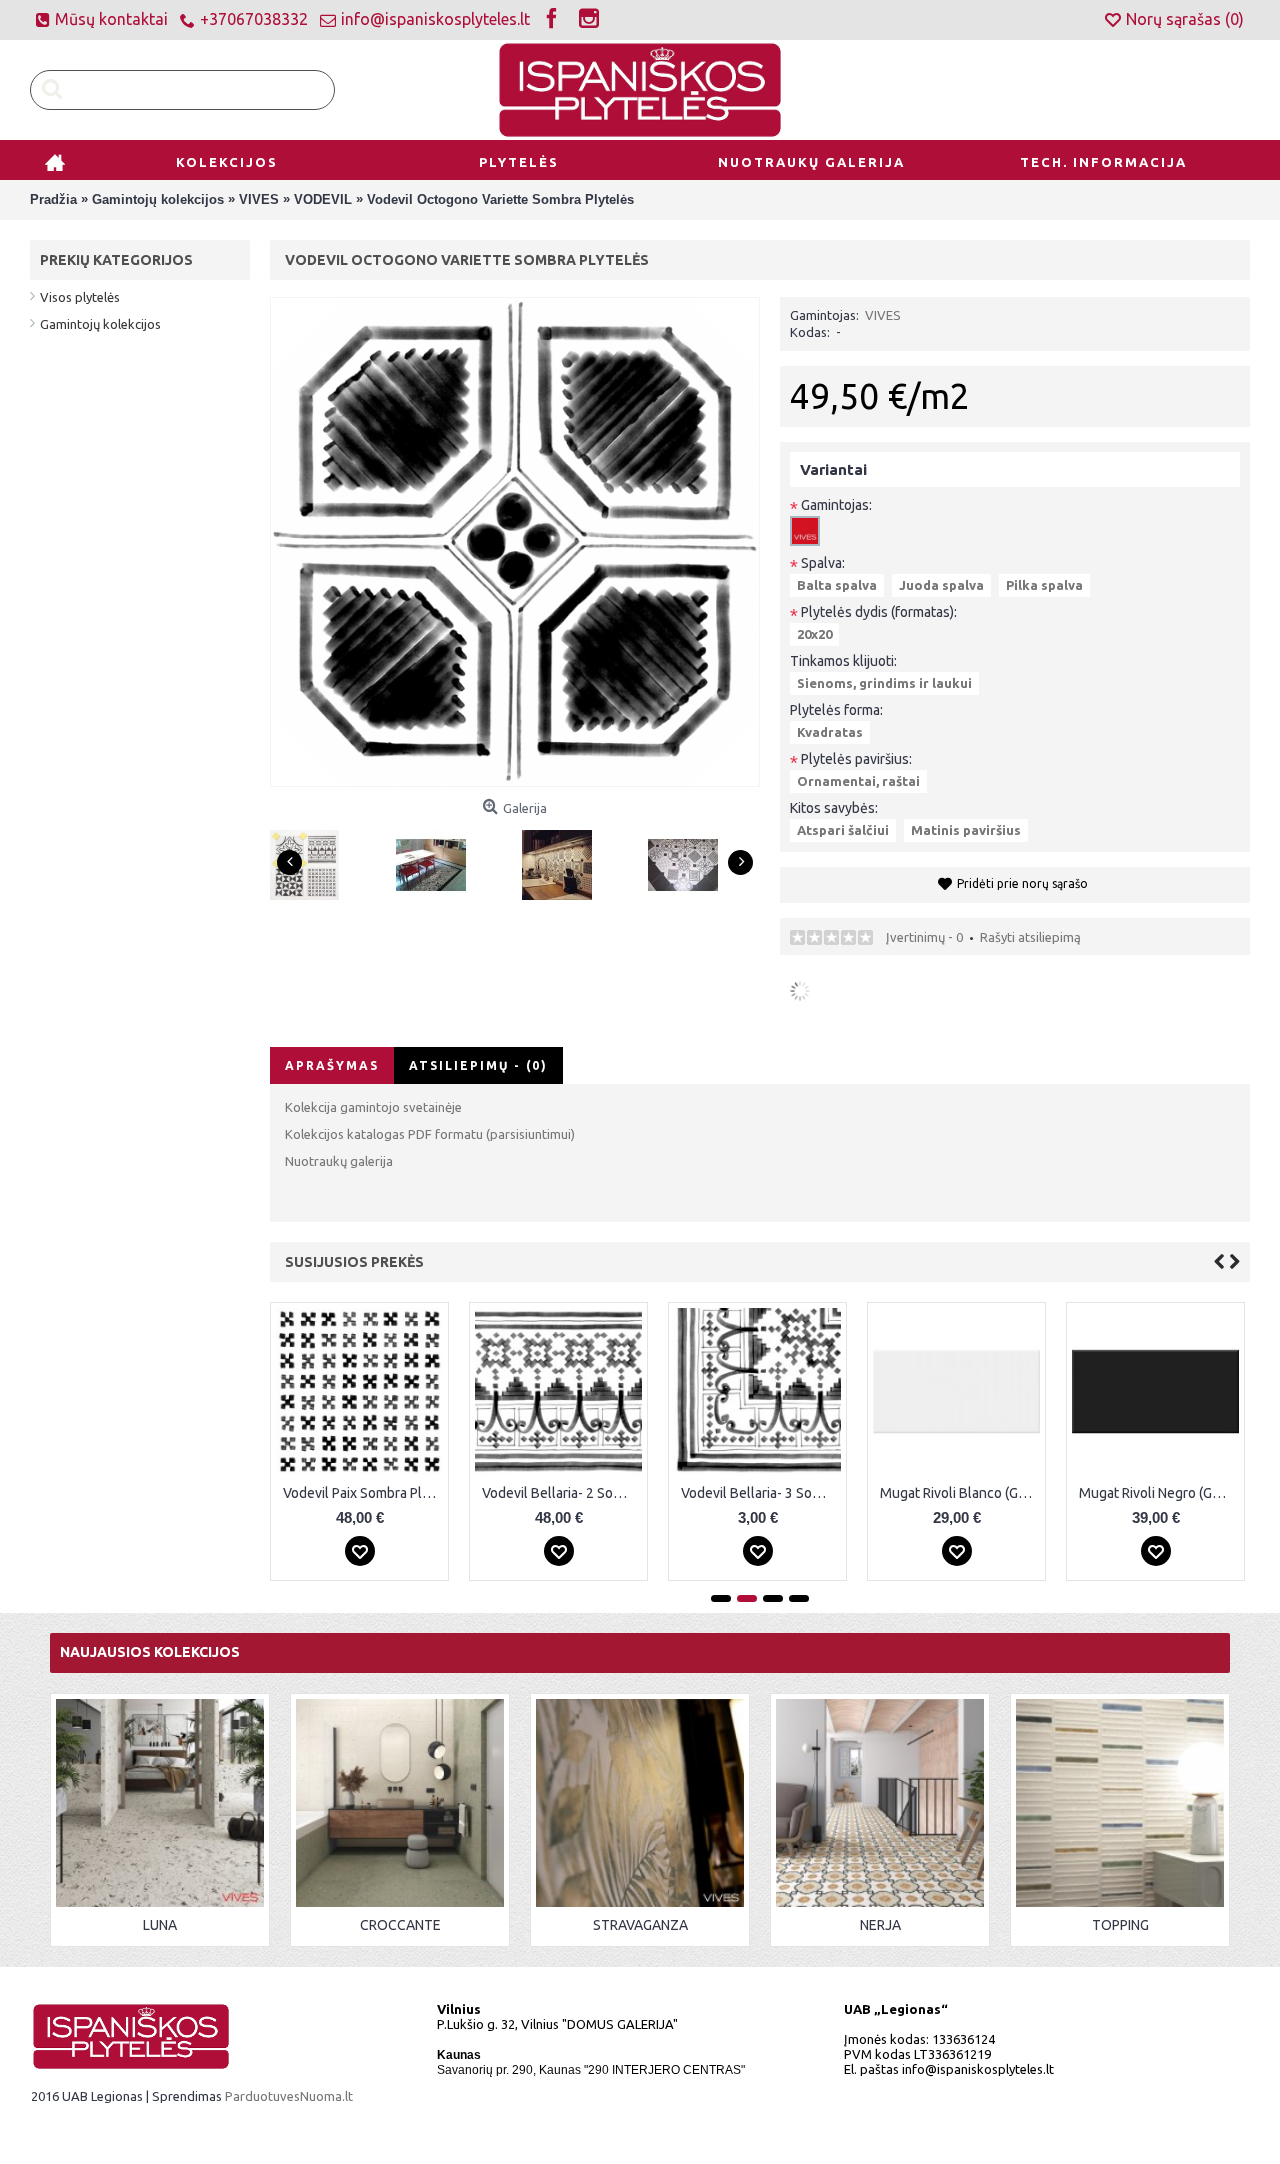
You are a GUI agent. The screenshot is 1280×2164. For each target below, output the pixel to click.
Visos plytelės (80, 297)
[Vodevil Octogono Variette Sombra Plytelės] (312, 857)
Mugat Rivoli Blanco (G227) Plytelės (960, 1493)
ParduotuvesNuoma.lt (289, 2096)
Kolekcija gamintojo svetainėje (373, 1107)
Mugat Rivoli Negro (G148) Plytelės (1159, 1493)
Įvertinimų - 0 (924, 937)
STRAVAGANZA (640, 1925)
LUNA (160, 1925)
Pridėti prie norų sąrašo (1022, 883)
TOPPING (1120, 1925)
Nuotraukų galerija (339, 1161)
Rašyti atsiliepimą (1030, 937)
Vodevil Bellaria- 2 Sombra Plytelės (562, 1493)
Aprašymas (332, 1065)
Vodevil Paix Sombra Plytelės (363, 1493)
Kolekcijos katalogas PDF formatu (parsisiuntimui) (430, 1134)
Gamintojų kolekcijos (100, 324)
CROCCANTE (400, 1925)
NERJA (880, 1925)
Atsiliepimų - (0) (478, 1065)
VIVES (883, 315)
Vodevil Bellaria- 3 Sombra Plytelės (761, 1493)
